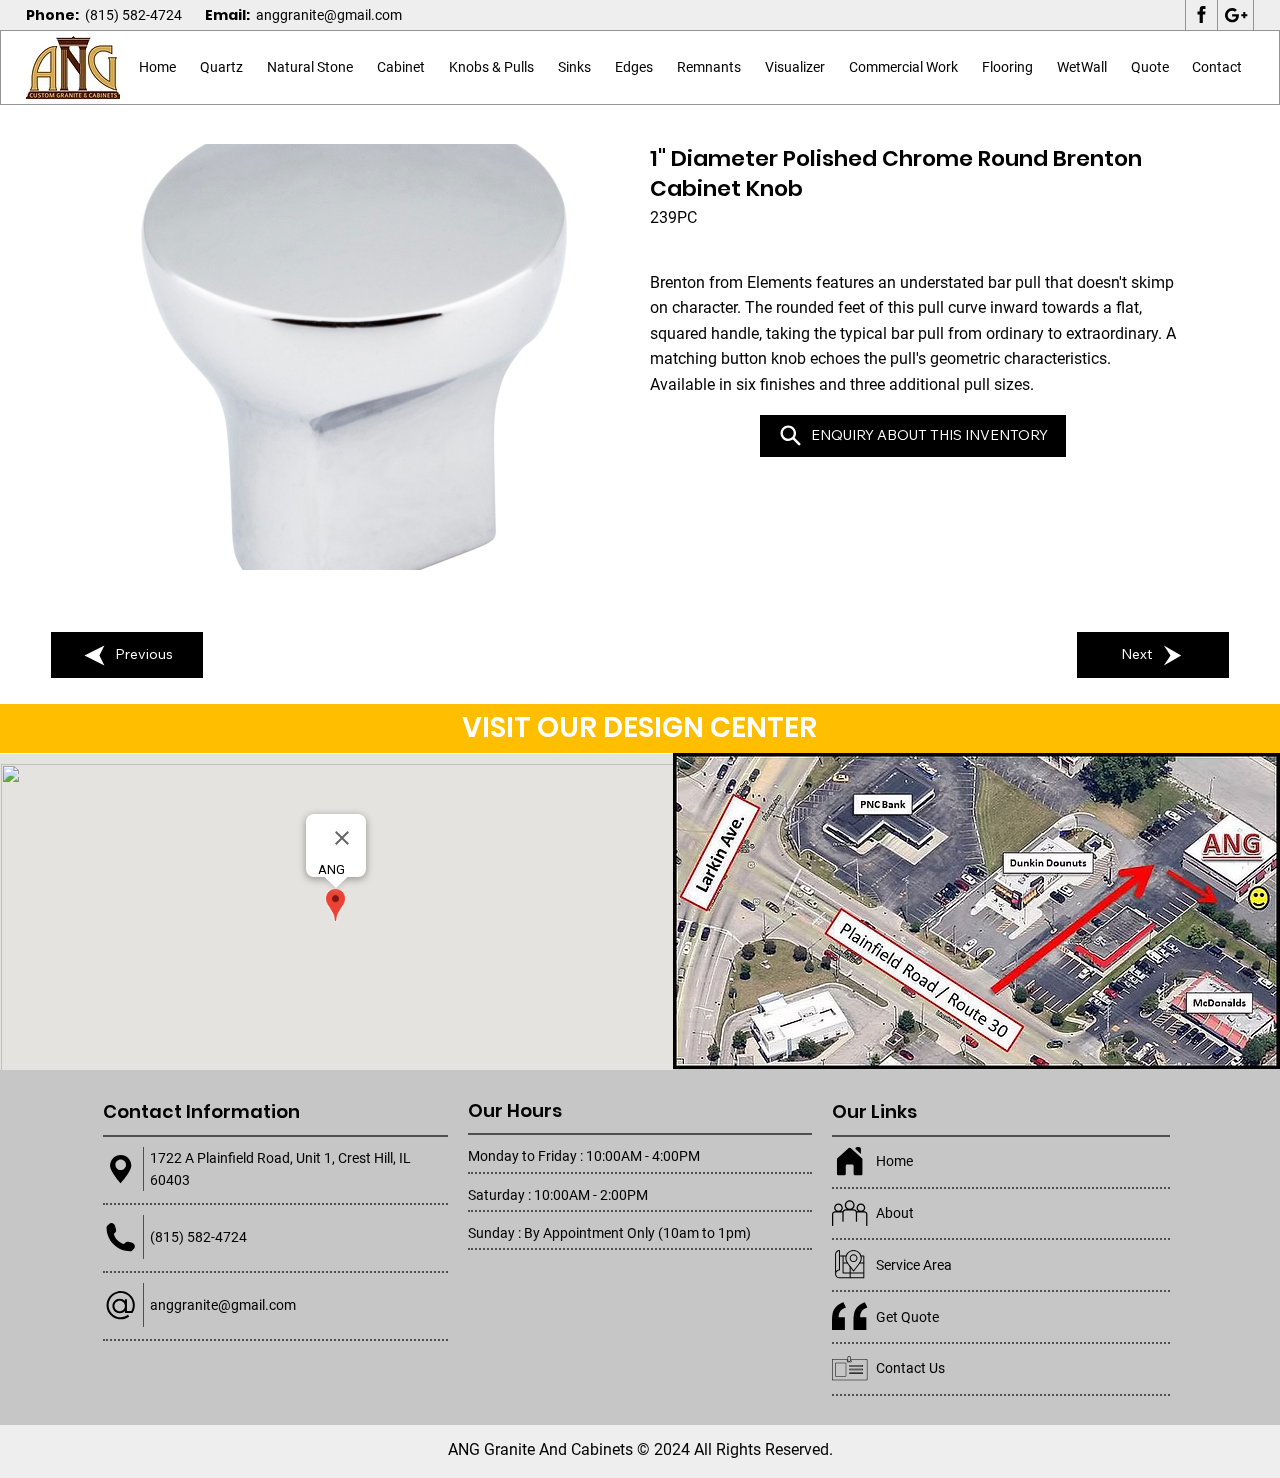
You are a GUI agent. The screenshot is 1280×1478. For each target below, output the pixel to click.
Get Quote (907, 1317)
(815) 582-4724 (133, 15)
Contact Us (910, 1368)
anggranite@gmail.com (329, 15)
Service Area (914, 1265)
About (895, 1213)
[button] (310, 68)
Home (894, 1161)
